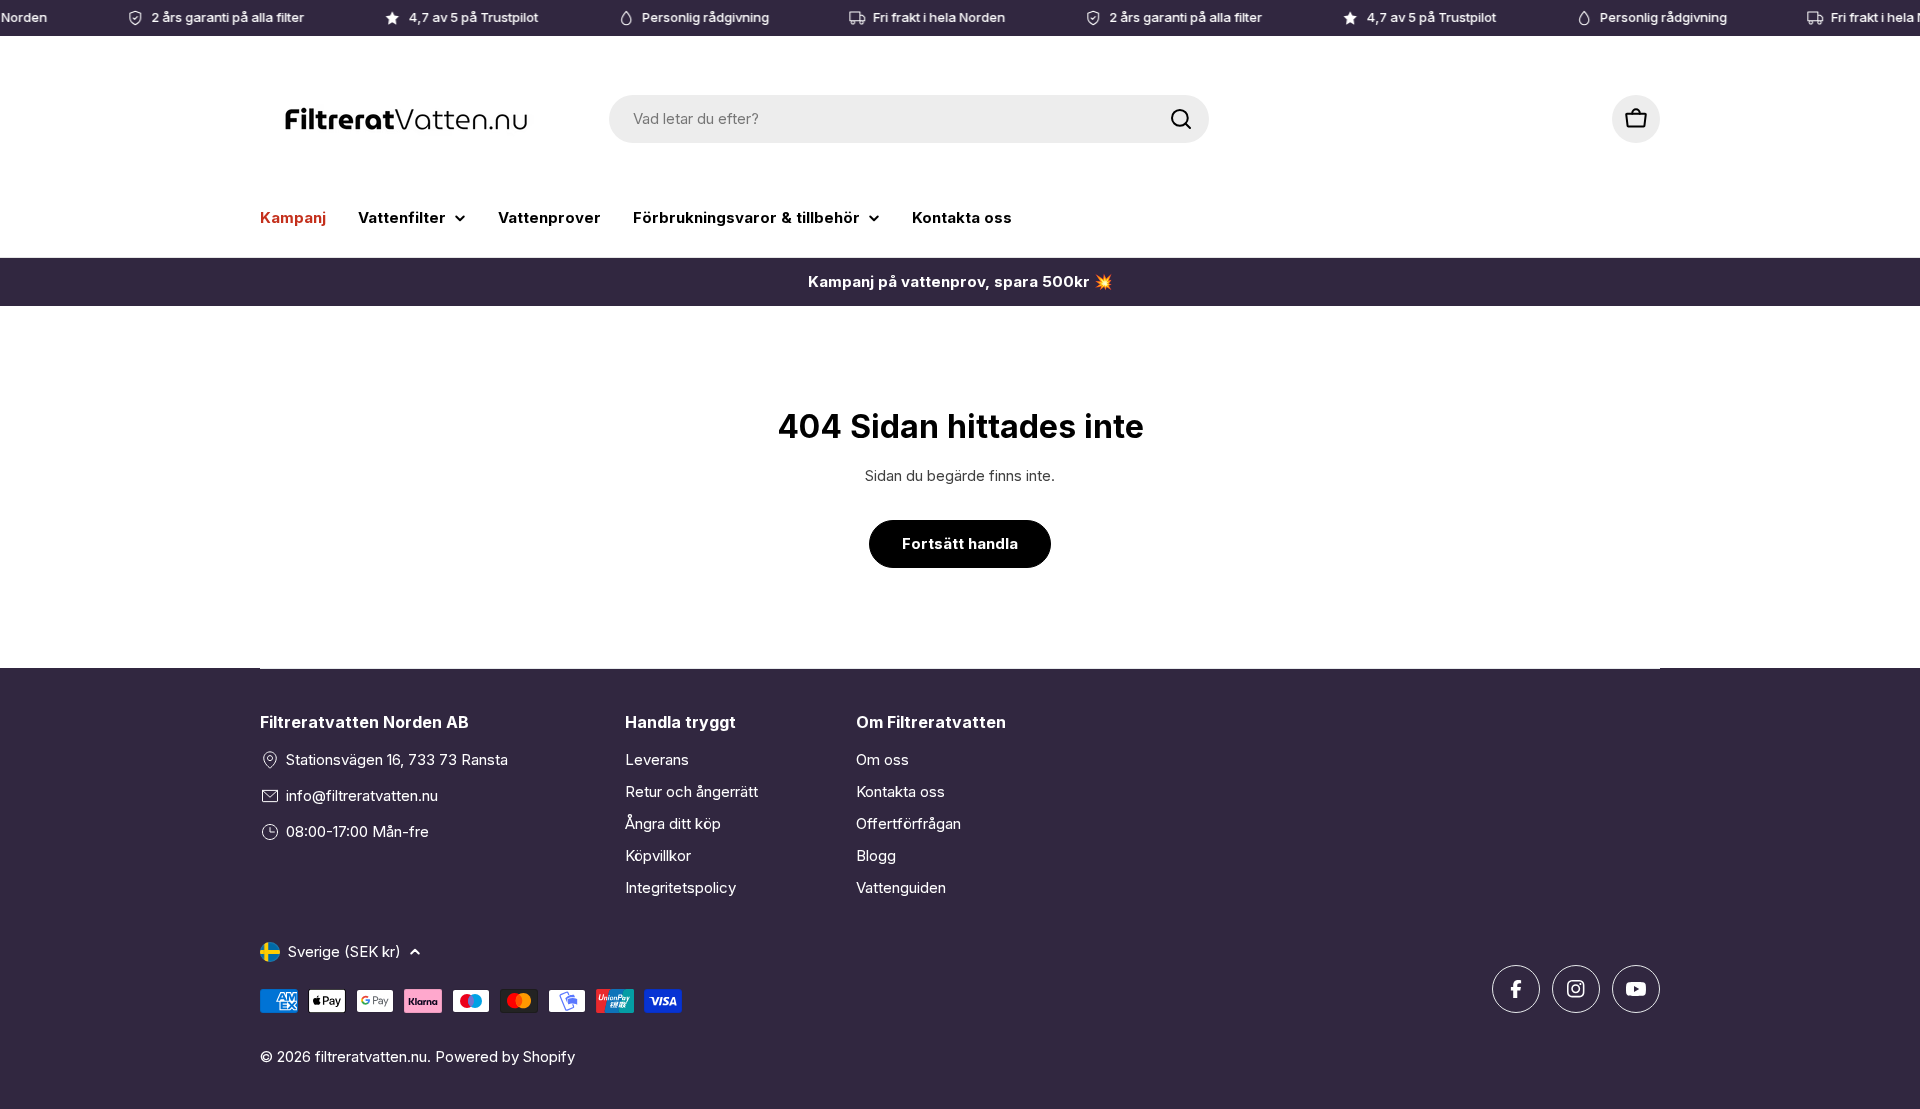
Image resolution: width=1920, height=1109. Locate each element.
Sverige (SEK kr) (344, 951)
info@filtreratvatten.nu (362, 795)
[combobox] (909, 119)
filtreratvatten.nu (371, 1056)
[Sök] (1181, 119)
